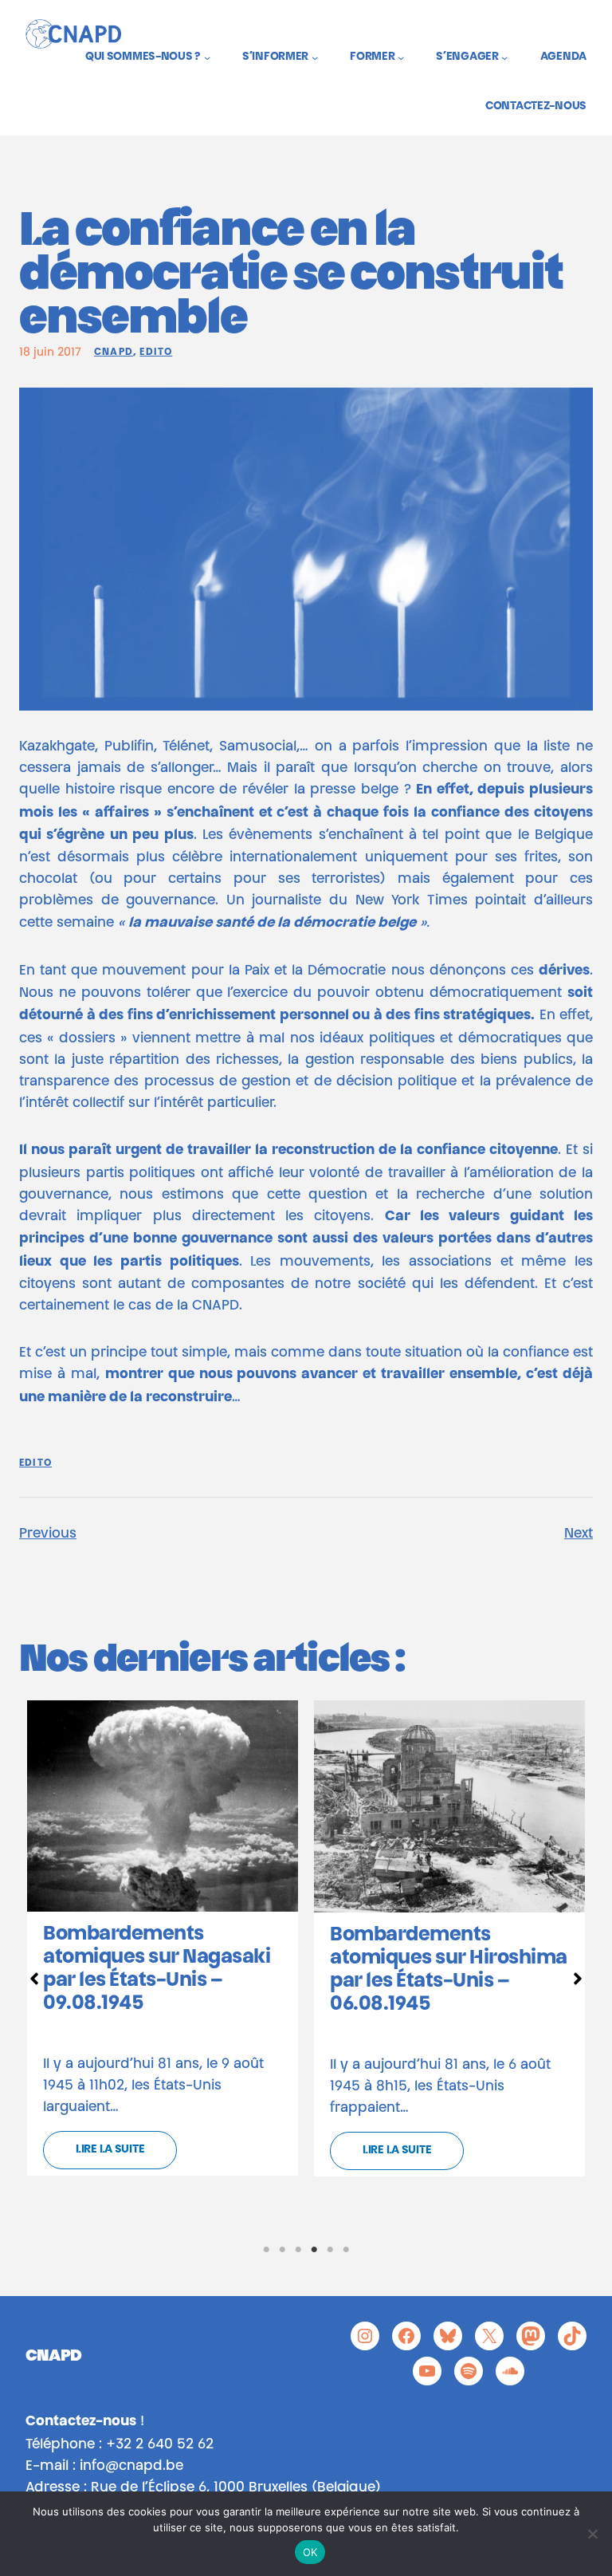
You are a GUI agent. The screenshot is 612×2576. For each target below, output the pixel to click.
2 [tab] (282, 2250)
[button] (34, 1979)
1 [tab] (266, 2250)
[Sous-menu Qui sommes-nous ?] (207, 57)
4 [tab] (314, 2250)
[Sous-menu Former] (401, 57)
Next (579, 1534)
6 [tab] (346, 2250)
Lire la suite (110, 2150)
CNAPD (114, 353)
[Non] (592, 2534)
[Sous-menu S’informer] (315, 57)
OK (310, 2552)
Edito (35, 1463)
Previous (48, 1534)
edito (156, 353)
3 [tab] (298, 2250)
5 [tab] (330, 2250)
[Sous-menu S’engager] (504, 57)
